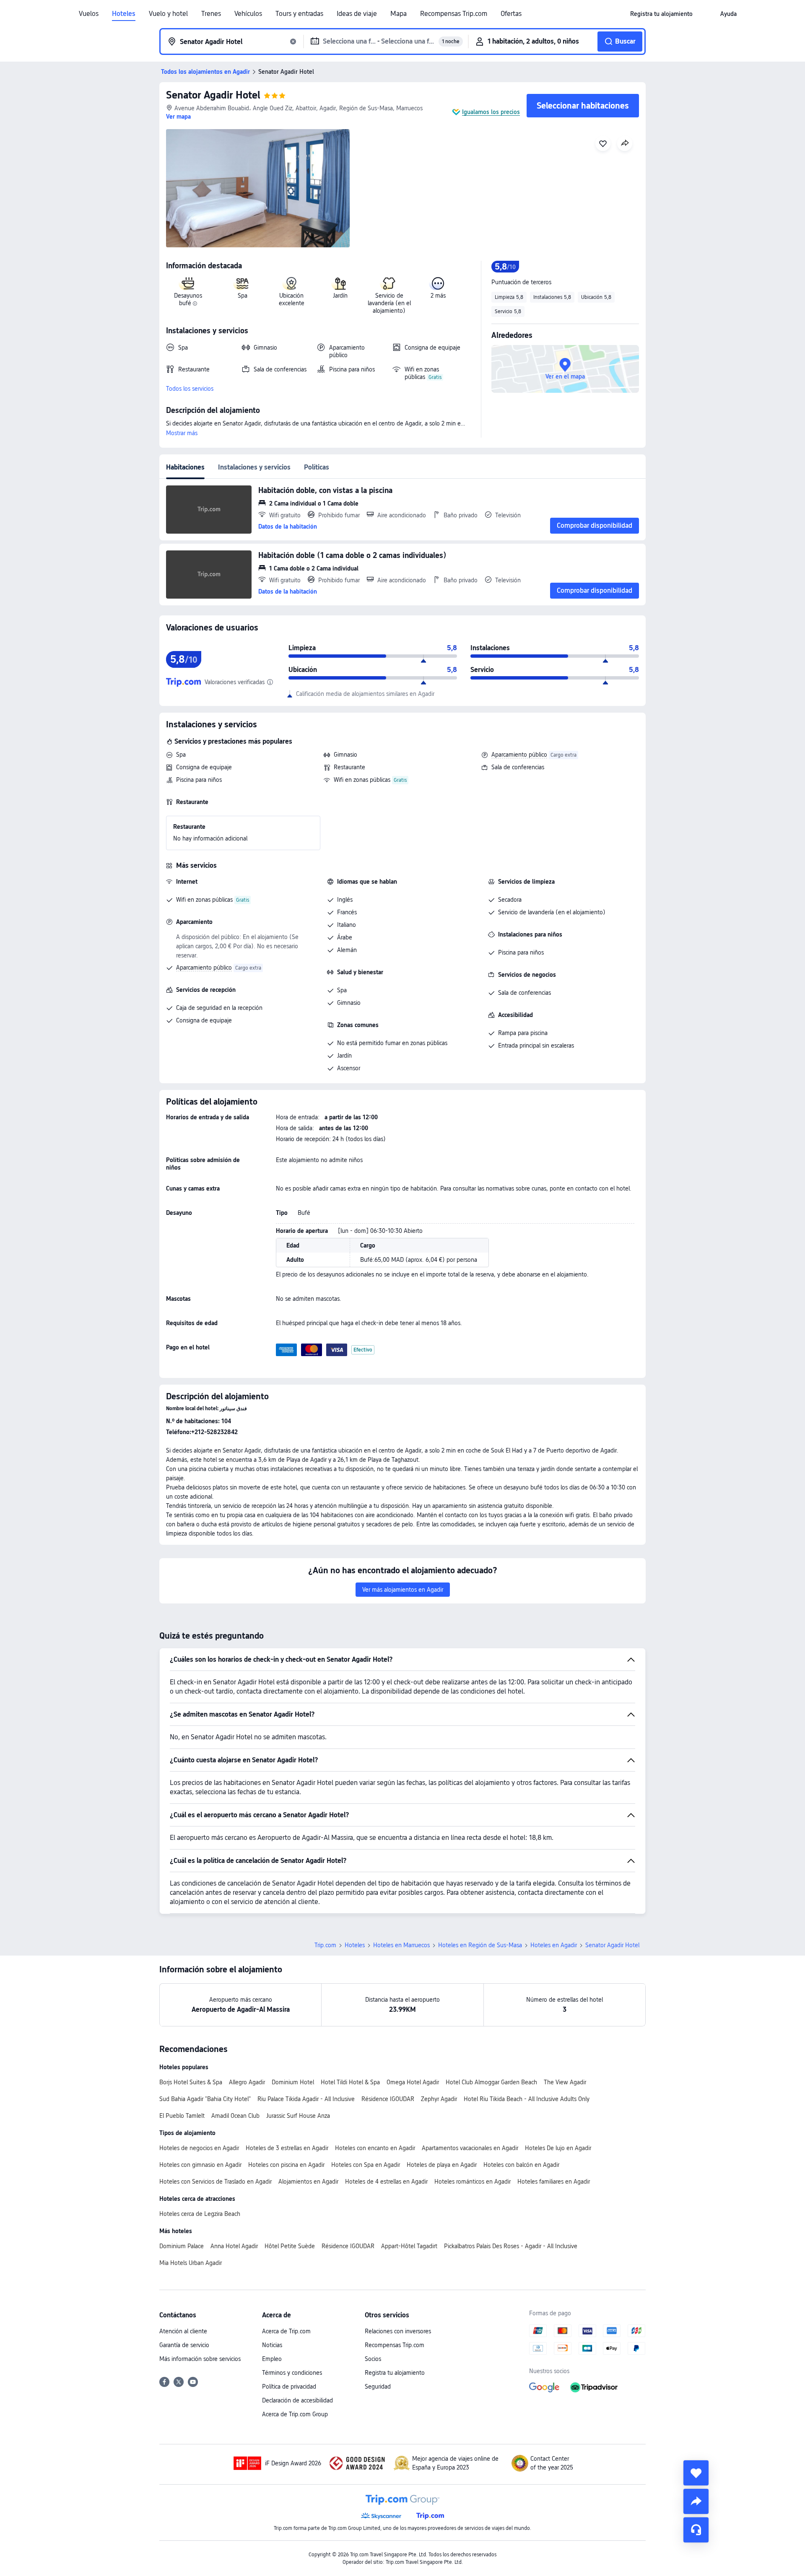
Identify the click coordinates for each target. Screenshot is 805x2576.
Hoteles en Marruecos (401, 1945)
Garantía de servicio (184, 2345)
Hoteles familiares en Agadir (554, 2182)
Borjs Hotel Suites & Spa (191, 2082)
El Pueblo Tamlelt (182, 2116)
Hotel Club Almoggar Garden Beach (491, 2082)
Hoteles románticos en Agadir (473, 2182)
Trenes (211, 14)
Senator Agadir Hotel (213, 95)
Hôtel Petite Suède (290, 2246)
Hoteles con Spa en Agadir (366, 2165)
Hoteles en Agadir (554, 1945)
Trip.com (325, 1945)
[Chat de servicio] (696, 2530)
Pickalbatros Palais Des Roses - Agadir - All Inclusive (511, 2246)
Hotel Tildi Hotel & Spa (350, 2082)
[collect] (696, 2473)
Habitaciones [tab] (185, 467)
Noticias (272, 2345)
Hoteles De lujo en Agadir (558, 2148)
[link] (661, 14)
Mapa (399, 14)
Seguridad (378, 2387)
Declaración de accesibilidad (297, 2400)
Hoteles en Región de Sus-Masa (480, 1945)
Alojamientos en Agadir (308, 2182)
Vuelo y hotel (168, 14)
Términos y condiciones (292, 2373)
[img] (258, 188)
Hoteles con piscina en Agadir (286, 2165)
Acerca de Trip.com (286, 2331)
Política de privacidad (289, 2387)
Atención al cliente (183, 2331)
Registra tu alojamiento (395, 2373)
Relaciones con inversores (398, 2331)
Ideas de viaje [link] (357, 14)
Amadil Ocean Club (235, 2116)
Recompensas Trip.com (454, 14)
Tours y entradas (299, 14)
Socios (373, 2359)
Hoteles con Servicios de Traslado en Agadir (216, 2182)
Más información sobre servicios (200, 2359)
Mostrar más (182, 433)
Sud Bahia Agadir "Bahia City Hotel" (205, 2099)
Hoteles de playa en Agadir (442, 2165)
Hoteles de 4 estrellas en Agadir (386, 2182)
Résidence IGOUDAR (388, 2099)
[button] (706, 14)
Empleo (272, 2359)
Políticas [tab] (317, 467)
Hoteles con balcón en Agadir (521, 2165)
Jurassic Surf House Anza (298, 2116)
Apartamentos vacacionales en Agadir (470, 2148)
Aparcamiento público (519, 755)
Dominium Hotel (293, 2082)
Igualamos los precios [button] (491, 112)
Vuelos (89, 14)
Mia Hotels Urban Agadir (191, 2263)
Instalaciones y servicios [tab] (254, 467)
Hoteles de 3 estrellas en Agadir (287, 2148)
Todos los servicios (190, 389)
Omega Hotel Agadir (413, 2082)
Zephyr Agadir (439, 2099)
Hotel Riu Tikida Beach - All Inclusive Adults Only (527, 2099)
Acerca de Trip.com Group (295, 2414)
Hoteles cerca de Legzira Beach (200, 2214)
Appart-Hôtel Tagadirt (409, 2246)
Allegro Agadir (247, 2082)
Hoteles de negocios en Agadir (199, 2148)
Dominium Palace (182, 2246)
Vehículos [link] (248, 14)
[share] (696, 2501)
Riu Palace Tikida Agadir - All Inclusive (306, 2099)
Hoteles (124, 14)
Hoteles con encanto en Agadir (375, 2148)
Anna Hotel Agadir (234, 2246)
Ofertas (511, 14)
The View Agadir (565, 2082)
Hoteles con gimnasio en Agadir (200, 2165)
